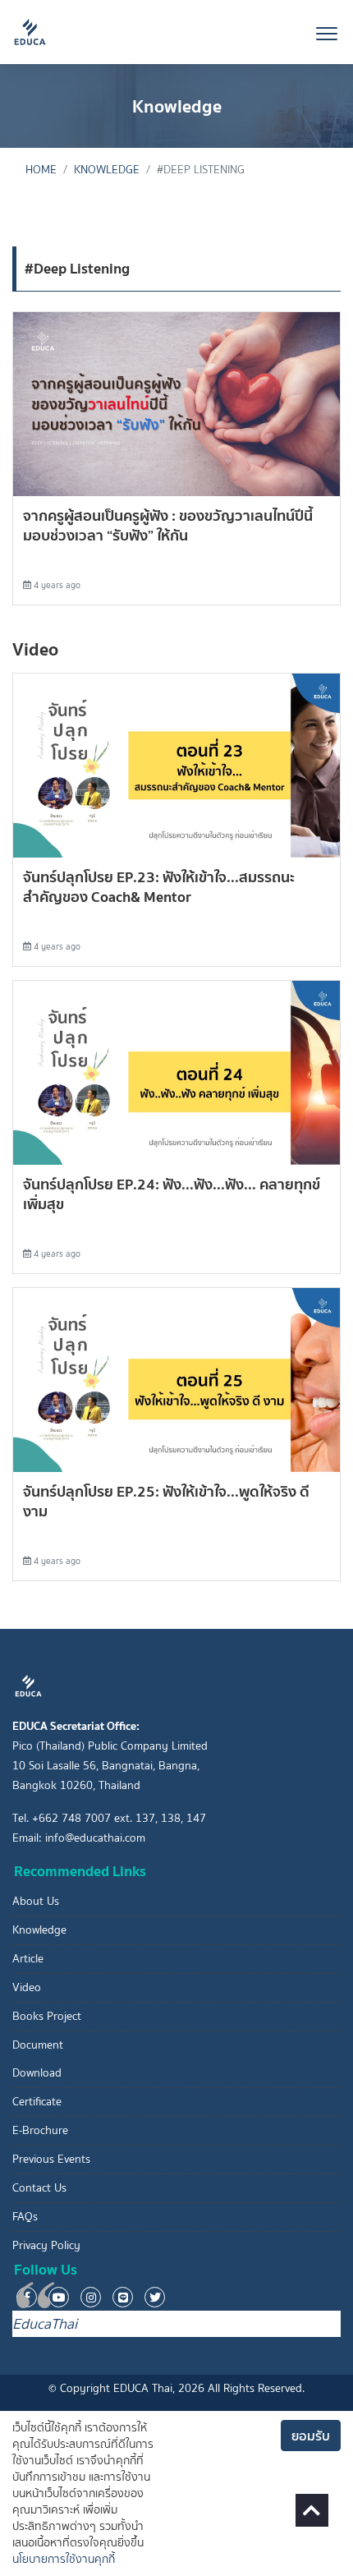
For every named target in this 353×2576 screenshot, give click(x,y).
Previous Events (51, 2159)
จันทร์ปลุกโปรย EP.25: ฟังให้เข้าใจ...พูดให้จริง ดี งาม (166, 1501)
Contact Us (39, 2188)
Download (37, 2073)
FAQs (25, 2217)
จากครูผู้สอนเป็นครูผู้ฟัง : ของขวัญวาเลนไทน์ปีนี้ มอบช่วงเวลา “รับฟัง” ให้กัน (168, 525)
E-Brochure (40, 2130)
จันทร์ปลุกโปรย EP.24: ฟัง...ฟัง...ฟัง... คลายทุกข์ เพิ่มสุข (172, 1194)
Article (28, 1959)
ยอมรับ (311, 2436)
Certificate (37, 2102)
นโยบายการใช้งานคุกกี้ (64, 2559)
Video (27, 1987)
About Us (36, 1901)
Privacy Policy (46, 2245)
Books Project (47, 2016)
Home (41, 170)
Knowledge (107, 170)
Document (38, 2045)
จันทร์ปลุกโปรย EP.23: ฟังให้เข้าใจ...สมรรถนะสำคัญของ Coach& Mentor (159, 887)
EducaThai (45, 2324)
